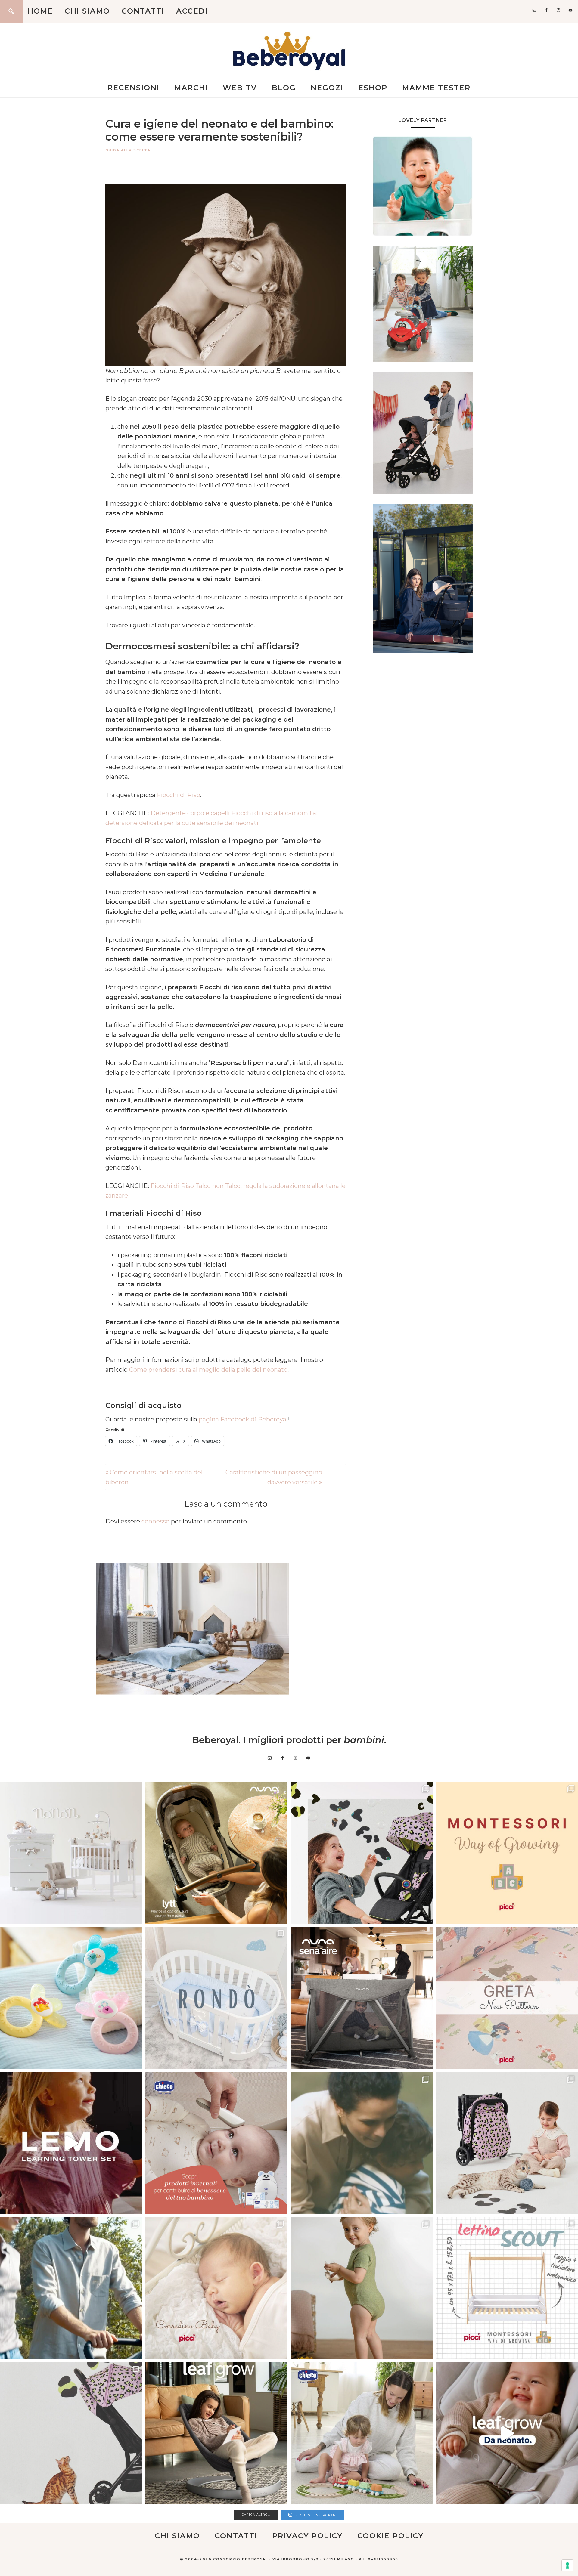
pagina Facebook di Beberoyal (243, 1419)
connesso (155, 1521)
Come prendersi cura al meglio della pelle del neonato (208, 1370)
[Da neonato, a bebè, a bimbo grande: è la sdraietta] (217, 2434)
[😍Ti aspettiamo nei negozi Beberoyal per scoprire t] (217, 2288)
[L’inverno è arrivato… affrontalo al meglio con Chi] (217, 2143)
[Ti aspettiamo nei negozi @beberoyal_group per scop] (362, 2143)
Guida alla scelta (128, 150)
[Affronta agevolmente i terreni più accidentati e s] (71, 2288)
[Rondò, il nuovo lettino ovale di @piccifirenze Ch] (217, 1998)
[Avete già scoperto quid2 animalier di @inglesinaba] (71, 2434)
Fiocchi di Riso (179, 795)
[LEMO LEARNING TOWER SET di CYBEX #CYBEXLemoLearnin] (71, 2143)
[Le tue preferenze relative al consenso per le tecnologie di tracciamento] (567, 2565)
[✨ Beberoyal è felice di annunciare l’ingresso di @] (71, 1853)
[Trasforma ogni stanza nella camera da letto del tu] (362, 1998)
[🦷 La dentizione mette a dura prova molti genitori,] (71, 1998)
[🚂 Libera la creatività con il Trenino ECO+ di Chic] (362, 2434)
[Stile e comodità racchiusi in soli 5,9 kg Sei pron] (362, 1853)
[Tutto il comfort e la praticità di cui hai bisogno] (217, 1853)
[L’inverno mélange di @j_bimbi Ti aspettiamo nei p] (362, 2288)
